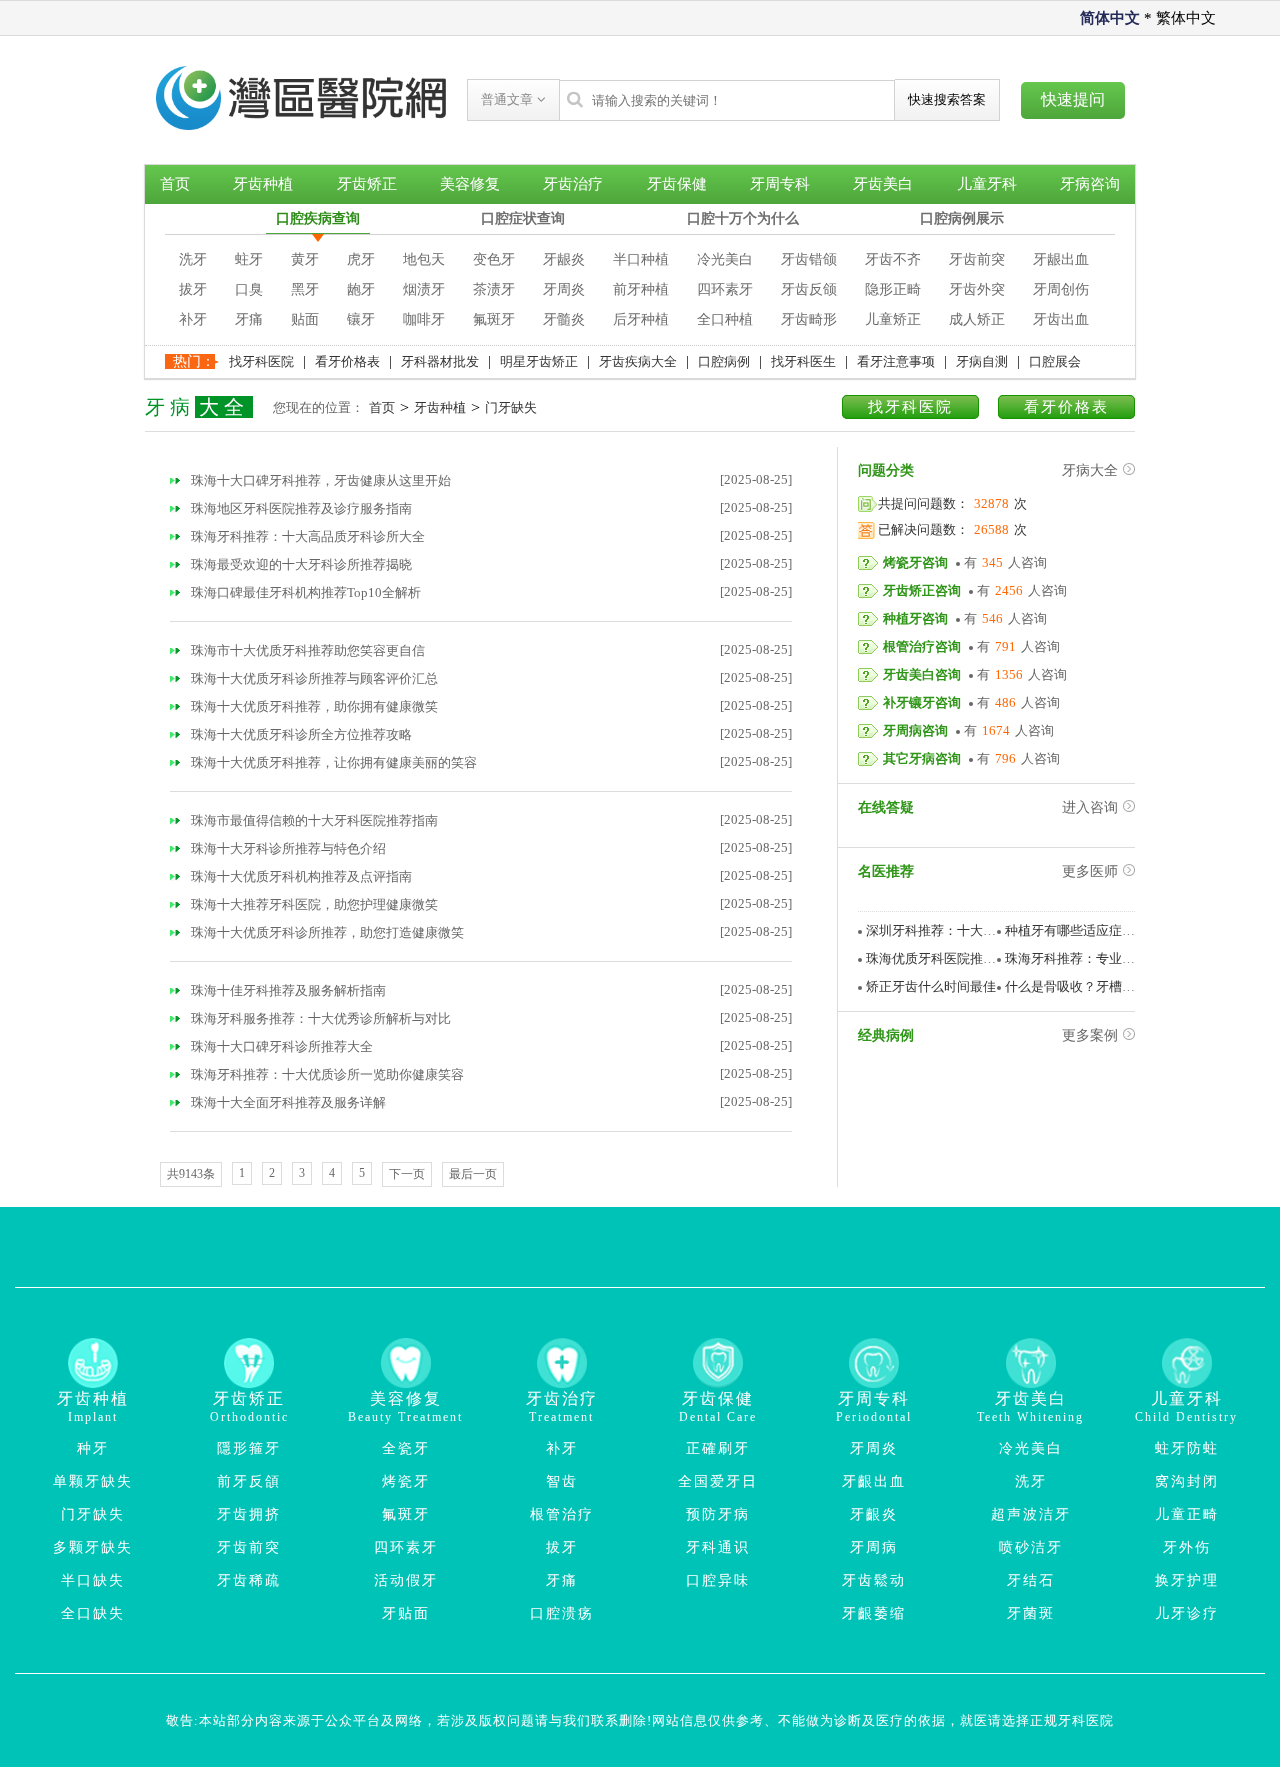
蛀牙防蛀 (1187, 1448)
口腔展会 (1055, 361)
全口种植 (725, 319)
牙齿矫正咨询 (922, 590)
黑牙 (305, 289)
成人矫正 (977, 319)
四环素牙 (725, 289)
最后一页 (473, 1174)
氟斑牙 (494, 319)
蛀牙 (249, 259)
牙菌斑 (1031, 1613)
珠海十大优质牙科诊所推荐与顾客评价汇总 (313, 678)
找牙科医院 (261, 361)
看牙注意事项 (896, 361)
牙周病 (874, 1547)
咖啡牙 (424, 319)
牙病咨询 (1090, 184)
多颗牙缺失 (93, 1547)
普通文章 (509, 99)
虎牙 (361, 259)
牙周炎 (564, 289)
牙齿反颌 (809, 289)
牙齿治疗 (573, 184)
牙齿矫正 (367, 184)
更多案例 (1090, 1035)
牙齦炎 (874, 1514)
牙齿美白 (883, 184)
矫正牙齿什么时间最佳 (931, 986)
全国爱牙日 (718, 1481)
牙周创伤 (1061, 289)
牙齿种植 (263, 184)
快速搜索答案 (947, 99)
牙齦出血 (874, 1481)
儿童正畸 (1187, 1514)
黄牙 (305, 259)
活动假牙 (406, 1580)
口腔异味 (718, 1580)
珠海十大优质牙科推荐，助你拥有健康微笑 (313, 706)
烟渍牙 (424, 289)
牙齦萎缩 (874, 1613)
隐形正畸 (893, 289)
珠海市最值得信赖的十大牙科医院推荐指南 (313, 820)
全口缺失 (93, 1613)
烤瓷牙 (406, 1481)
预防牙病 (718, 1514)
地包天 (424, 259)
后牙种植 (641, 319)
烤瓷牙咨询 (915, 562)
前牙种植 (641, 289)
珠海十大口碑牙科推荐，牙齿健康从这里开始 (319, 480)
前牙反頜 (249, 1481)
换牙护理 (1187, 1580)
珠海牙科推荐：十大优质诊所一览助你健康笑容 (326, 1074)
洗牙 (193, 259)
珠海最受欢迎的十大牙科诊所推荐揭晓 (300, 564)
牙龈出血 (1061, 259)
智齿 (562, 1481)
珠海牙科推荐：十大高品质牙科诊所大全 (306, 536)
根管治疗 (562, 1514)
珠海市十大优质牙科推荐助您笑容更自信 (306, 650)
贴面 (305, 319)
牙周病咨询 (915, 730)
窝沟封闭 (1187, 1481)
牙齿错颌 (809, 259)
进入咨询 (1090, 807)
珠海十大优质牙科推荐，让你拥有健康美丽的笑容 (332, 762)
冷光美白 (725, 259)
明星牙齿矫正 (539, 361)
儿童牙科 (987, 184)
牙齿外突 (977, 289)
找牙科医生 (803, 361)
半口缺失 (93, 1580)
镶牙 (361, 319)
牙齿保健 (677, 184)
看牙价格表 (347, 361)
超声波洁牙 (1031, 1514)
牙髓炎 (564, 319)
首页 (175, 184)
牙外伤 (1187, 1547)
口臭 (249, 289)
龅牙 (361, 289)
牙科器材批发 (440, 361)
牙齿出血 (1061, 319)
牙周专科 (780, 184)
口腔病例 (724, 361)
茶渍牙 (494, 289)
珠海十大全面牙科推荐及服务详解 (287, 1102)
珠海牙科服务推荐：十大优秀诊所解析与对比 (319, 1018)
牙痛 (249, 319)
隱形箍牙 (249, 1448)
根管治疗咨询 (922, 646)
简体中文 (1110, 18)
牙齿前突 (977, 259)
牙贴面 (406, 1613)
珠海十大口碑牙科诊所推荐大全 (280, 1046)
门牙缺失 (511, 407)
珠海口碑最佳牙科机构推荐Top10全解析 (304, 592)
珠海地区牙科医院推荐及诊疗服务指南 (300, 508)
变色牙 (494, 259)
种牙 (93, 1448)
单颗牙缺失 (93, 1481)
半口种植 (641, 259)
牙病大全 (1090, 470)
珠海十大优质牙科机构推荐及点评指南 (300, 876)
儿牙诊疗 (1187, 1613)
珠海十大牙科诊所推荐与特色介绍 (287, 848)
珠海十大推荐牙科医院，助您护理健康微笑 (313, 904)
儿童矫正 (893, 319)
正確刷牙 (718, 1448)
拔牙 (193, 289)
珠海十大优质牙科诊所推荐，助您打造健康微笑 (326, 932)
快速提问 (1073, 99)
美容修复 (470, 184)
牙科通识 (718, 1547)
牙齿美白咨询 (922, 674)
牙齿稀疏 (249, 1580)
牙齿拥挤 (249, 1514)
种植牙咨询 (915, 618)
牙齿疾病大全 (638, 361)
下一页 (407, 1174)
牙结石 (1031, 1580)
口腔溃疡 (562, 1613)
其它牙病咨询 (922, 758)
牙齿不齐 (893, 259)
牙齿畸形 (809, 319)
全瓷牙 (406, 1448)
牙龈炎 (564, 259)
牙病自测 (982, 361)
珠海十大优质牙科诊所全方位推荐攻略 (300, 734)
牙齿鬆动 (874, 1580)
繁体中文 (1186, 18)
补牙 (193, 319)
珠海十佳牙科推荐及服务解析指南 (287, 990)
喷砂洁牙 (1031, 1547)
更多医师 (1090, 871)
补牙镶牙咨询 (922, 702)
